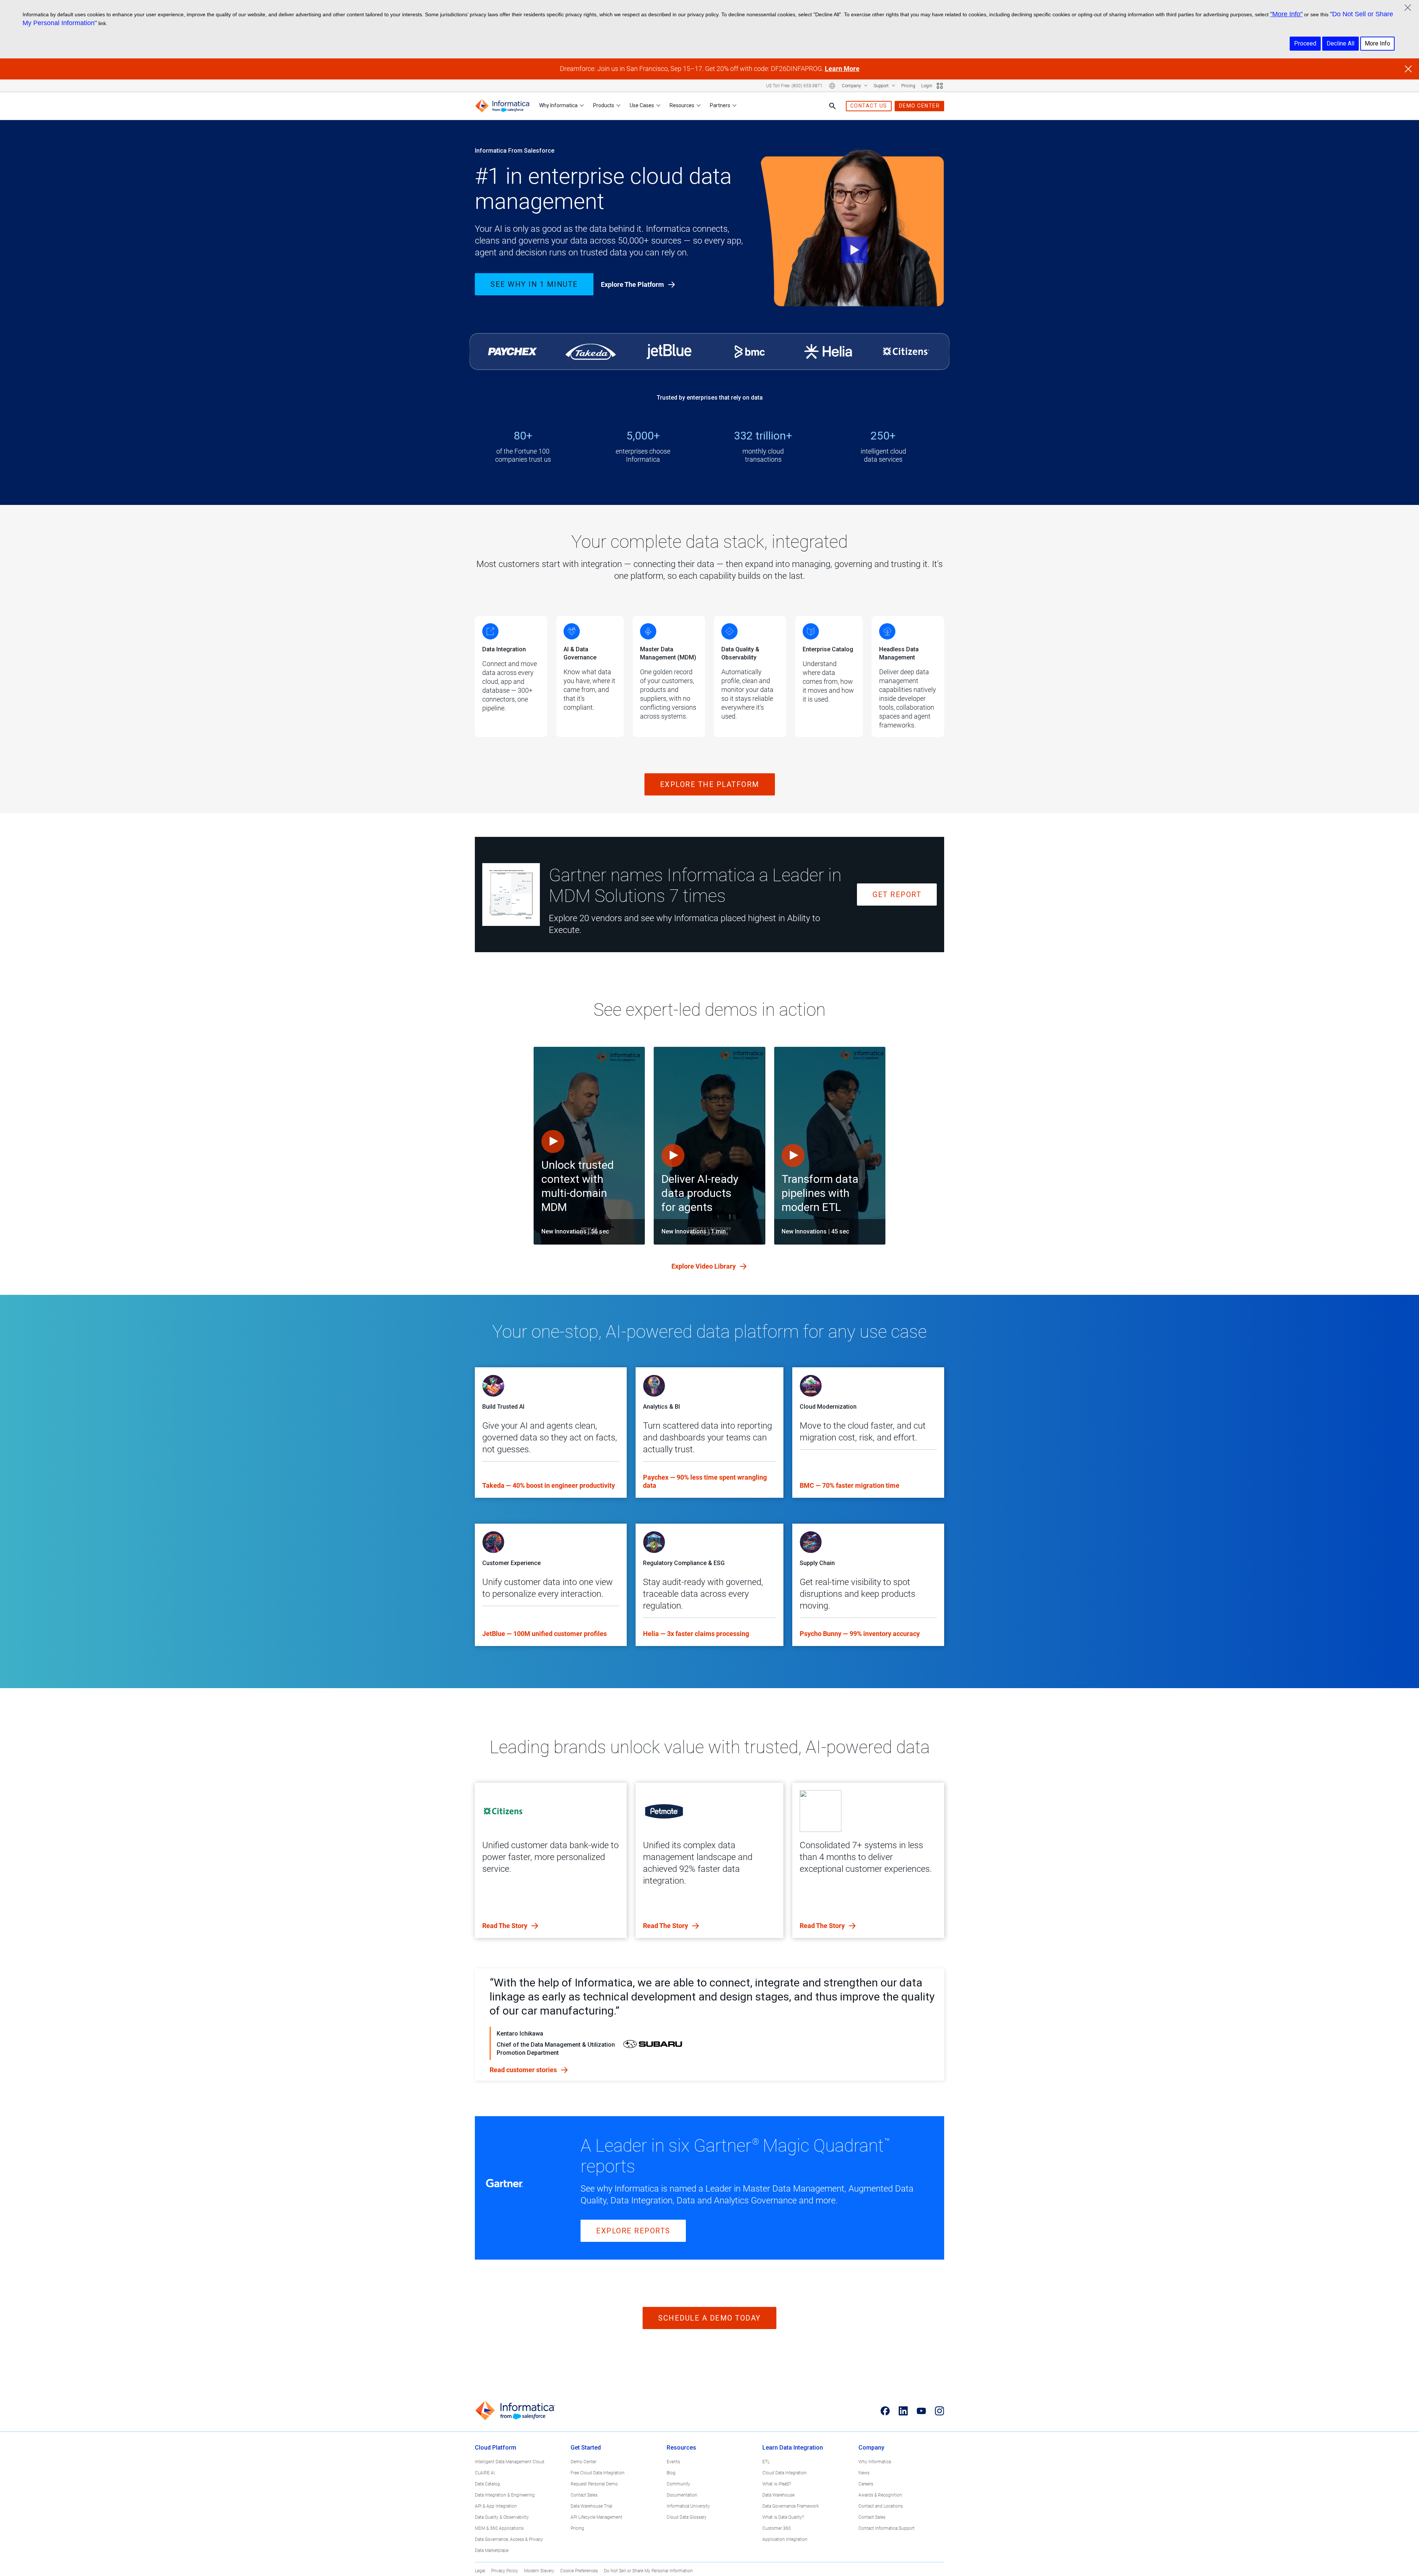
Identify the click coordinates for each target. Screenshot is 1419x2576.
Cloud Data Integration (785, 2473)
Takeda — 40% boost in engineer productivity (549, 1485)
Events (673, 2462)
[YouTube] (921, 2411)
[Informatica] (503, 106)
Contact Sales (584, 2495)
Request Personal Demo (594, 2484)
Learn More (842, 69)
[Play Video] (853, 230)
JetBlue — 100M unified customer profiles (545, 1634)
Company (852, 86)
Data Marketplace (492, 2550)
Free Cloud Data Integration (598, 2473)
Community (678, 2484)
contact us (869, 106)
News (864, 2473)
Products (604, 105)
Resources (682, 105)
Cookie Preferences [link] (579, 2571)
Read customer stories (524, 2070)
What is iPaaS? (777, 2484)
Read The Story (506, 1926)
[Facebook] (885, 2411)
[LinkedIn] (903, 2411)
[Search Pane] (833, 106)
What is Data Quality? (783, 2517)
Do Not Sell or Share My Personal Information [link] (648, 2571)
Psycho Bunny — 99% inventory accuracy (860, 1634)
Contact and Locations (881, 2506)
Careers (866, 2484)
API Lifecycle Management (596, 2517)
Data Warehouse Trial (591, 2506)
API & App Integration (496, 2506)
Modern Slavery (539, 2571)
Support (882, 86)
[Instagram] (940, 2411)
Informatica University (688, 2506)
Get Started (586, 2448)
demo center (920, 106)
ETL (766, 2462)
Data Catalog (487, 2484)
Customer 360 (777, 2528)
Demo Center (583, 2462)
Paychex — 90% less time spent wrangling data (705, 1481)
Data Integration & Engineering (505, 2495)
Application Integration (785, 2539)
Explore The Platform (633, 284)
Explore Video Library (704, 1266)
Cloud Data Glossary (687, 2517)
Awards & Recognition (880, 2495)
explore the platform (710, 784)
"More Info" (1286, 14)
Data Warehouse (778, 2495)
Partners (720, 105)
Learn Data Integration (793, 2448)
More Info (1377, 43)
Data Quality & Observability (502, 2517)
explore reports (633, 2231)
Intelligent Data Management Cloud (510, 2462)
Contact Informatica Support (887, 2528)
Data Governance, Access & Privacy (509, 2539)
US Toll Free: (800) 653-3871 (794, 86)
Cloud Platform (496, 2448)
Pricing (908, 86)
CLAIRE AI (485, 2473)
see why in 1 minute (534, 284)
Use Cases (642, 105)
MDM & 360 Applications (499, 2528)
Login (927, 86)
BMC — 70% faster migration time (850, 1485)
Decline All (1340, 43)
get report (897, 895)
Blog (671, 2473)
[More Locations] (832, 86)
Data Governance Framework (791, 2506)
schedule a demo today (709, 2318)
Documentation (682, 2495)
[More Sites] (940, 86)
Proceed (1305, 43)
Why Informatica (558, 105)
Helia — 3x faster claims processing (696, 1634)
